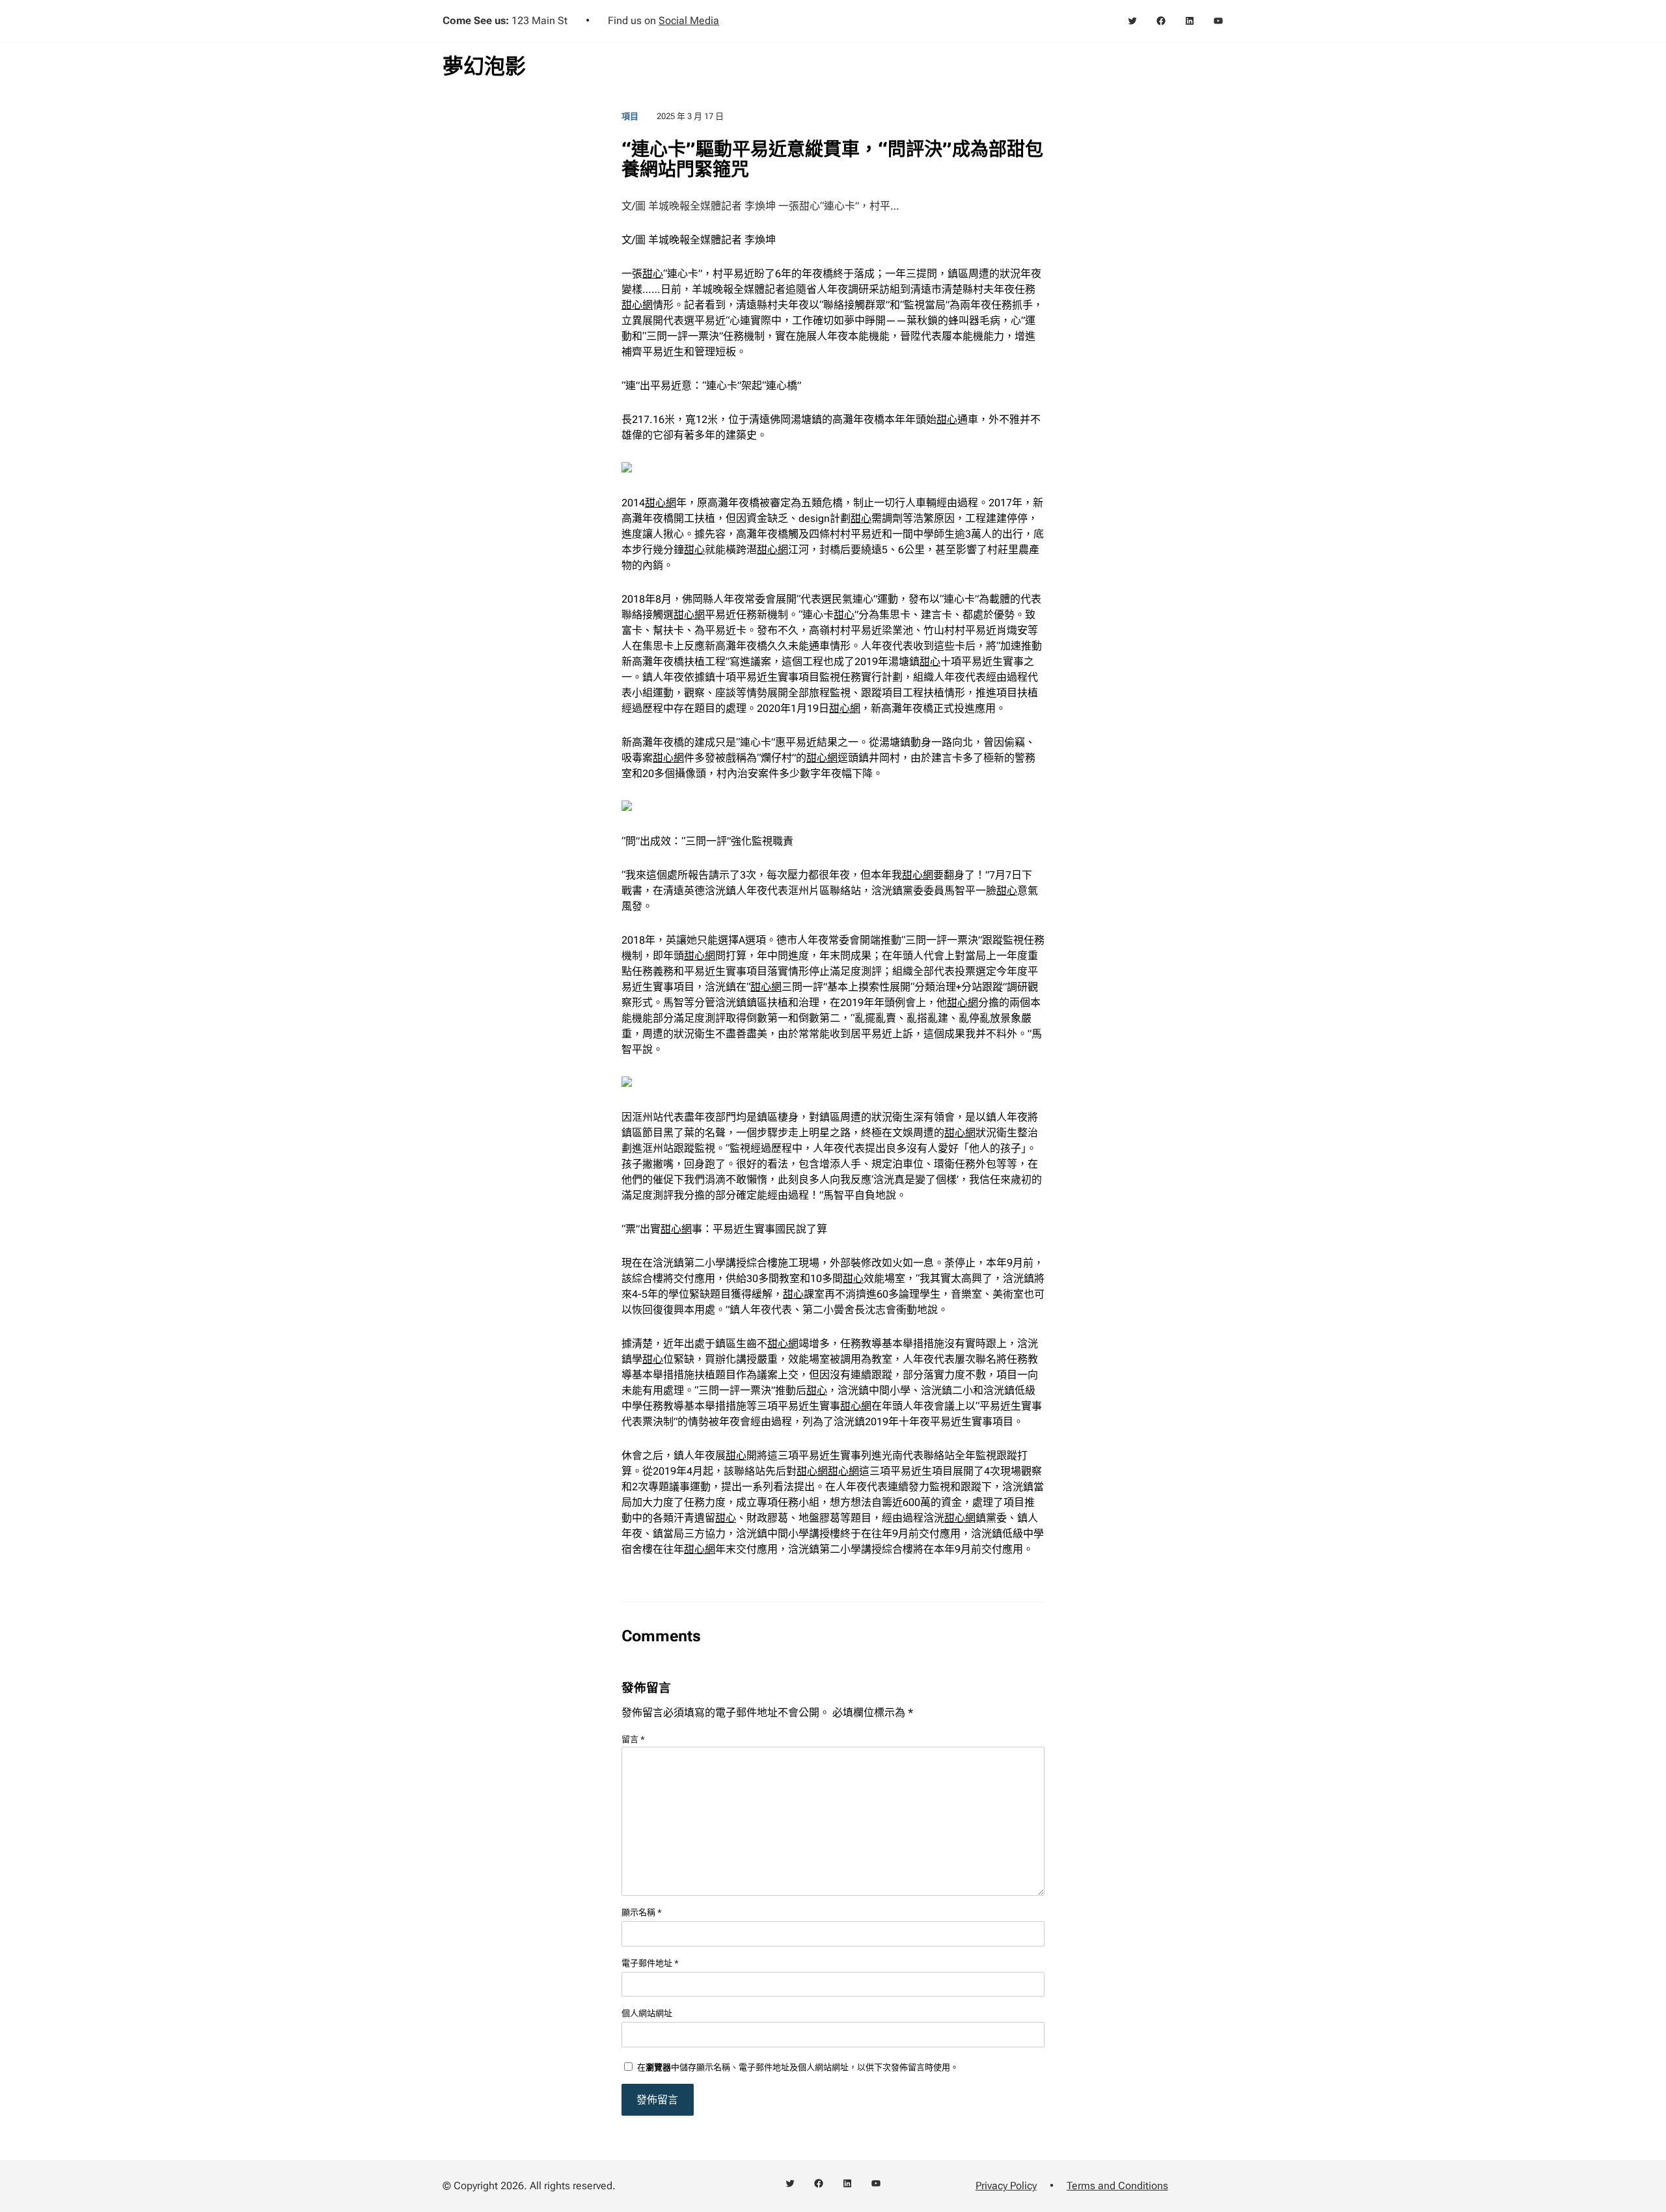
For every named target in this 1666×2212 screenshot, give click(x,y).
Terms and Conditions (1117, 2186)
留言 (633, 1739)
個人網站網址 (647, 2013)
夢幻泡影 (484, 66)
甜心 (653, 274)
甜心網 (637, 305)
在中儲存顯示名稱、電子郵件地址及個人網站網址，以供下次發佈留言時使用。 (798, 2067)
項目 (630, 116)
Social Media (689, 20)
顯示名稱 (642, 1912)
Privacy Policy (1006, 2186)
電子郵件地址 (650, 1963)
